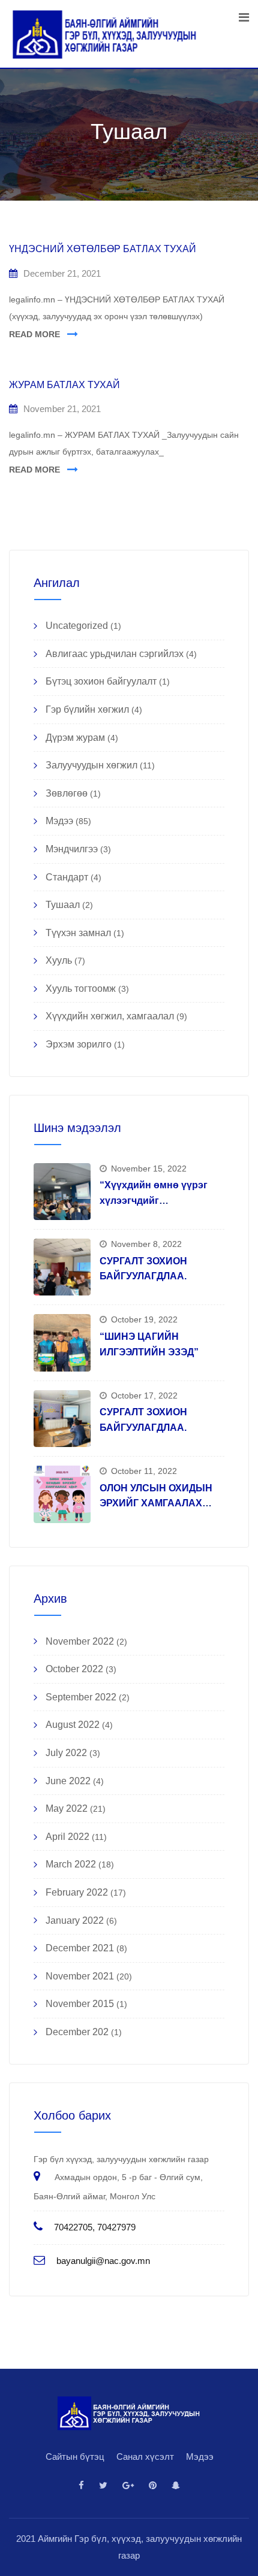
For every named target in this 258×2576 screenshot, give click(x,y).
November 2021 (80, 1976)
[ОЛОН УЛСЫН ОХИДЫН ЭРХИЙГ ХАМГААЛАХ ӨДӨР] (62, 1494)
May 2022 (67, 1808)
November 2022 (80, 1641)
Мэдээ (59, 821)
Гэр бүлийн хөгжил (87, 709)
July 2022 (66, 1753)
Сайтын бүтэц (75, 2457)
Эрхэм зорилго (79, 1044)
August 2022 (73, 1725)
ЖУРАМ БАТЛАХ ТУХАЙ (64, 385)
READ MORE (34, 334)
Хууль (59, 960)
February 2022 (77, 1892)
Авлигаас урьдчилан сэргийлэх (115, 654)
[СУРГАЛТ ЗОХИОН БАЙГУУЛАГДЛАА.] (62, 1267)
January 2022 (75, 1920)
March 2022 (71, 1864)
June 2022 (68, 1781)
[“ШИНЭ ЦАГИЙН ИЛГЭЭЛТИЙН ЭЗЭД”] (62, 1343)
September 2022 (81, 1697)
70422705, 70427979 (95, 2227)
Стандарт (67, 877)
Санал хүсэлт (145, 2457)
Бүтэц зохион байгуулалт (101, 681)
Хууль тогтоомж (81, 989)
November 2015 (80, 2004)
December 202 (77, 2032)
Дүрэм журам (75, 738)
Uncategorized (77, 626)
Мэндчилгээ (72, 849)
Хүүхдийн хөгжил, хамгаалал (110, 1016)
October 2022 (74, 1669)
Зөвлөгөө (67, 793)
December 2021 (80, 1948)
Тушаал (63, 905)
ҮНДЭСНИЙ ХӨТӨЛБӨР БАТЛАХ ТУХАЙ (103, 249)
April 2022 (67, 1837)
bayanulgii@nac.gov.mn (103, 2261)
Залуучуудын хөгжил (91, 765)
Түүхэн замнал (78, 933)
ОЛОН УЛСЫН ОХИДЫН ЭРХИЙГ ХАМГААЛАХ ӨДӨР (156, 1503)
